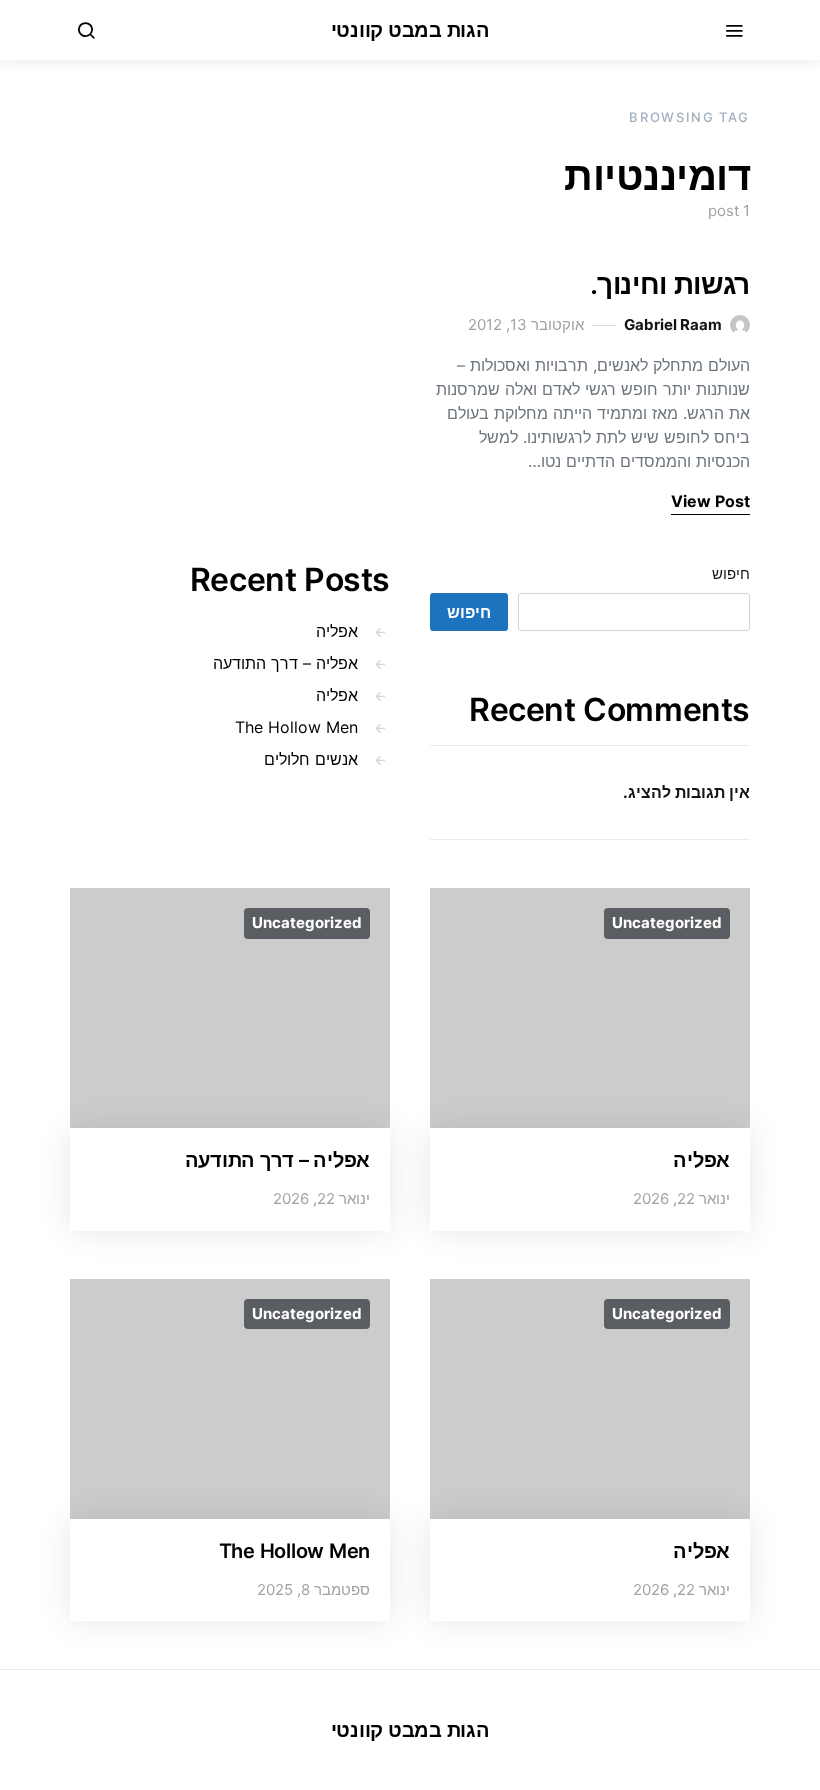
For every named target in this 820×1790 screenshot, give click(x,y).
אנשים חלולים (311, 759)
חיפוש (731, 573)
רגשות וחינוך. (670, 284)
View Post (710, 501)
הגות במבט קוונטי (410, 30)
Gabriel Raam (673, 324)
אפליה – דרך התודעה (285, 663)
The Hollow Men (296, 727)
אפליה (337, 631)
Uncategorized (667, 922)
